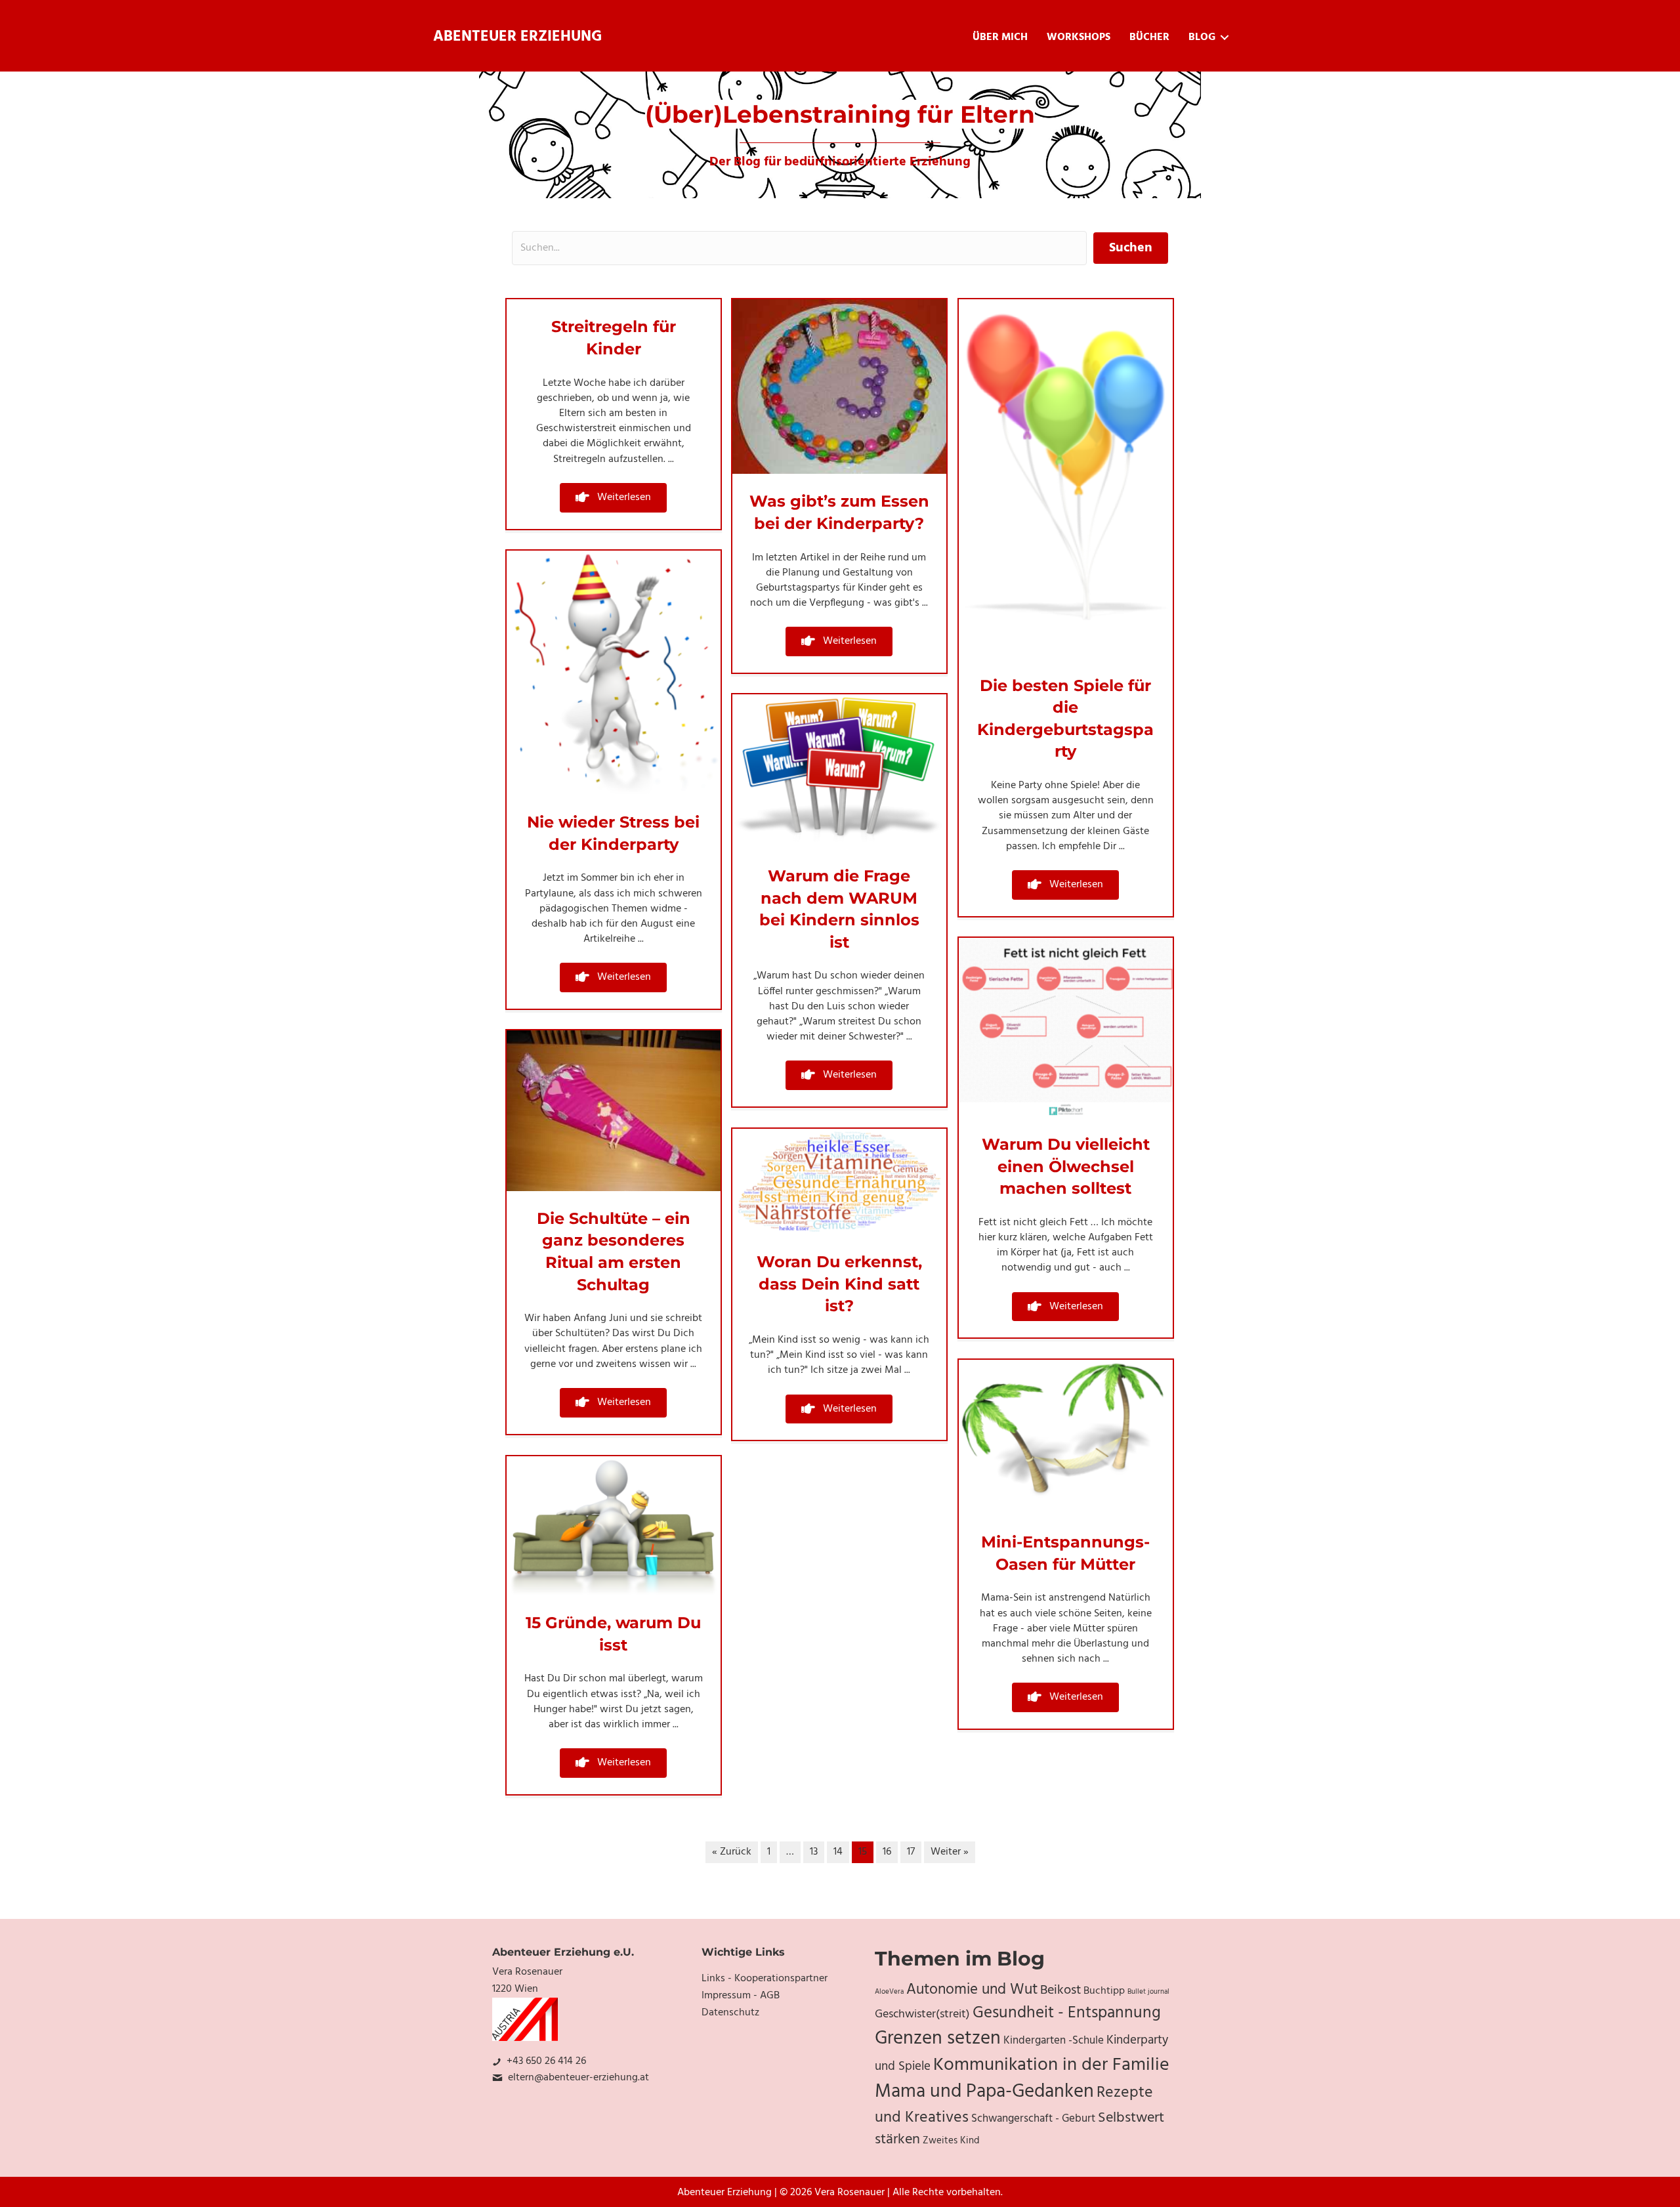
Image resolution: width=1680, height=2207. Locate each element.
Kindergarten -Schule (1054, 2041)
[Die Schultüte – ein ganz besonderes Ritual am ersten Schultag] (614, 1111)
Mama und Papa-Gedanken (984, 2092)
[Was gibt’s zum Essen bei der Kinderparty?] (839, 387)
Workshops (1079, 37)
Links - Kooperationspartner (765, 1979)
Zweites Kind (951, 2141)
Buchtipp (1104, 1991)
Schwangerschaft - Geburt (1033, 2119)
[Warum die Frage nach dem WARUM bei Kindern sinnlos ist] (839, 772)
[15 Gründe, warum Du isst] (614, 1526)
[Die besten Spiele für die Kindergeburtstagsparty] (1066, 479)
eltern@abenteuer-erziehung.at (578, 2078)
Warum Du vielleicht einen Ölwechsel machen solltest (1066, 1166)
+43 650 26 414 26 (546, 2061)
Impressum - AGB (741, 1996)
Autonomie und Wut (972, 1990)
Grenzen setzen (938, 2039)
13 (814, 1852)
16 (887, 1852)
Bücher (1149, 37)
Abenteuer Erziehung (517, 37)
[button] (613, 498)
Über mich (1000, 37)
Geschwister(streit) (922, 2014)
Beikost (1060, 1990)
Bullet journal (1148, 1992)
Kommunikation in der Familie (1051, 2065)
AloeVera (889, 1992)
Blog (1202, 37)
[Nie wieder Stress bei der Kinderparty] (614, 673)
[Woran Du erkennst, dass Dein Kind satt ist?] (839, 1182)
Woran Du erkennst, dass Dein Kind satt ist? (839, 1284)
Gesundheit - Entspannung (1067, 2013)
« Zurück (732, 1852)
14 (838, 1852)
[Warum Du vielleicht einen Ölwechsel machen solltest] (1066, 1028)
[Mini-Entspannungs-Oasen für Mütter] (1066, 1437)
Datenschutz (730, 2013)
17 (911, 1852)
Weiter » (950, 1852)
